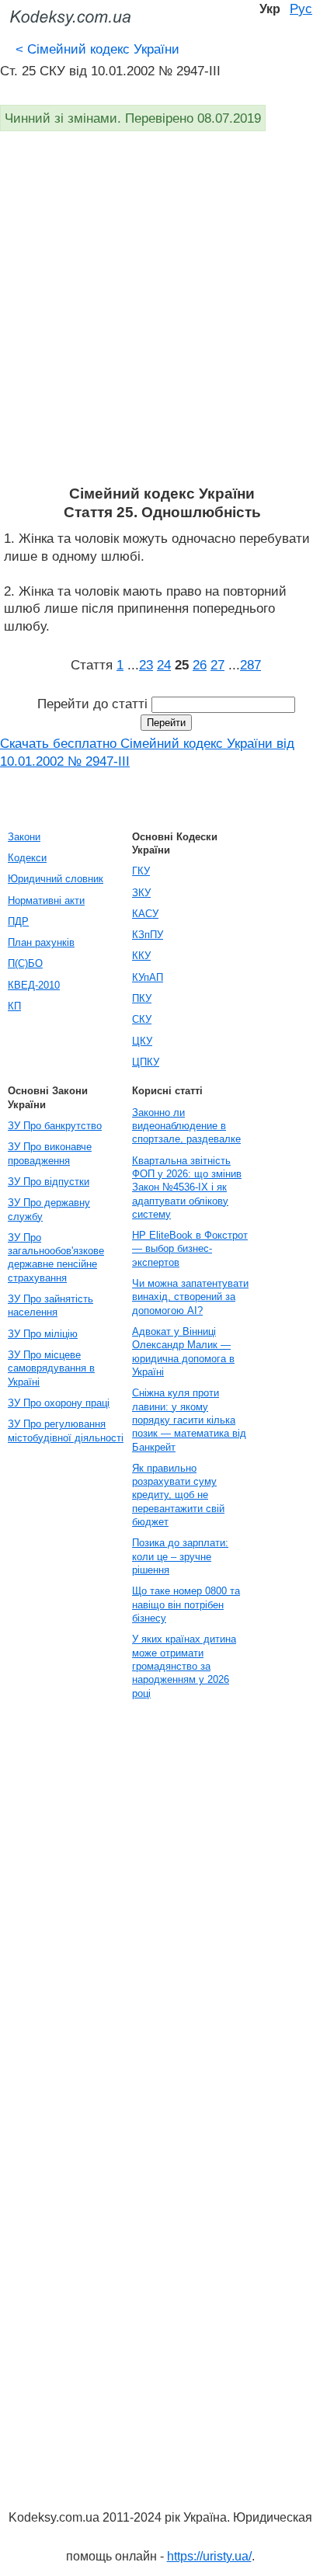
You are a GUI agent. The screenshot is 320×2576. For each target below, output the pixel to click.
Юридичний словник (56, 879)
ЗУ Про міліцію (43, 1334)
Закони (24, 837)
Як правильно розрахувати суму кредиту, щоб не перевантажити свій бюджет (178, 1495)
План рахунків (41, 942)
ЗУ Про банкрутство (55, 1126)
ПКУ (142, 998)
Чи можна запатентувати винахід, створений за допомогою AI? (190, 1297)
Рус (301, 9)
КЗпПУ (148, 935)
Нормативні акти (46, 900)
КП (14, 1006)
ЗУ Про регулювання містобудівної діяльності (66, 1431)
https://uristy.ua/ (209, 2556)
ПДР (18, 921)
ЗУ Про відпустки (49, 1182)
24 (164, 665)
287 (250, 665)
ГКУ (141, 871)
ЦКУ (142, 1041)
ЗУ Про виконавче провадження (50, 1153)
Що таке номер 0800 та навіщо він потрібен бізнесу (186, 1604)
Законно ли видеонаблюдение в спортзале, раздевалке (186, 1126)
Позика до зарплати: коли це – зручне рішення (180, 1556)
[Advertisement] (160, 317)
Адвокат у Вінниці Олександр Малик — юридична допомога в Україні (183, 1352)
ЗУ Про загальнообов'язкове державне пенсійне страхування (56, 1258)
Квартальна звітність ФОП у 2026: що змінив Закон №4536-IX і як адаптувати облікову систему (187, 1187)
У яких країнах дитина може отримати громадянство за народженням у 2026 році (184, 1666)
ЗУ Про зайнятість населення (50, 1305)
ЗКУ (141, 893)
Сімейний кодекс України (97, 49)
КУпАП (148, 977)
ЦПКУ (146, 1062)
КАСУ (145, 914)
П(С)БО (25, 963)
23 (146, 665)
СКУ (142, 1019)
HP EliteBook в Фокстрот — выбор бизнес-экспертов (190, 1249)
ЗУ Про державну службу (49, 1209)
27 (217, 665)
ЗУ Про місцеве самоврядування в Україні (51, 1368)
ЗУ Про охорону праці (59, 1403)
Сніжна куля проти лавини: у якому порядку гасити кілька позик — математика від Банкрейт (189, 1420)
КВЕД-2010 (34, 985)
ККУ (141, 956)
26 (200, 665)
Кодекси (27, 858)
